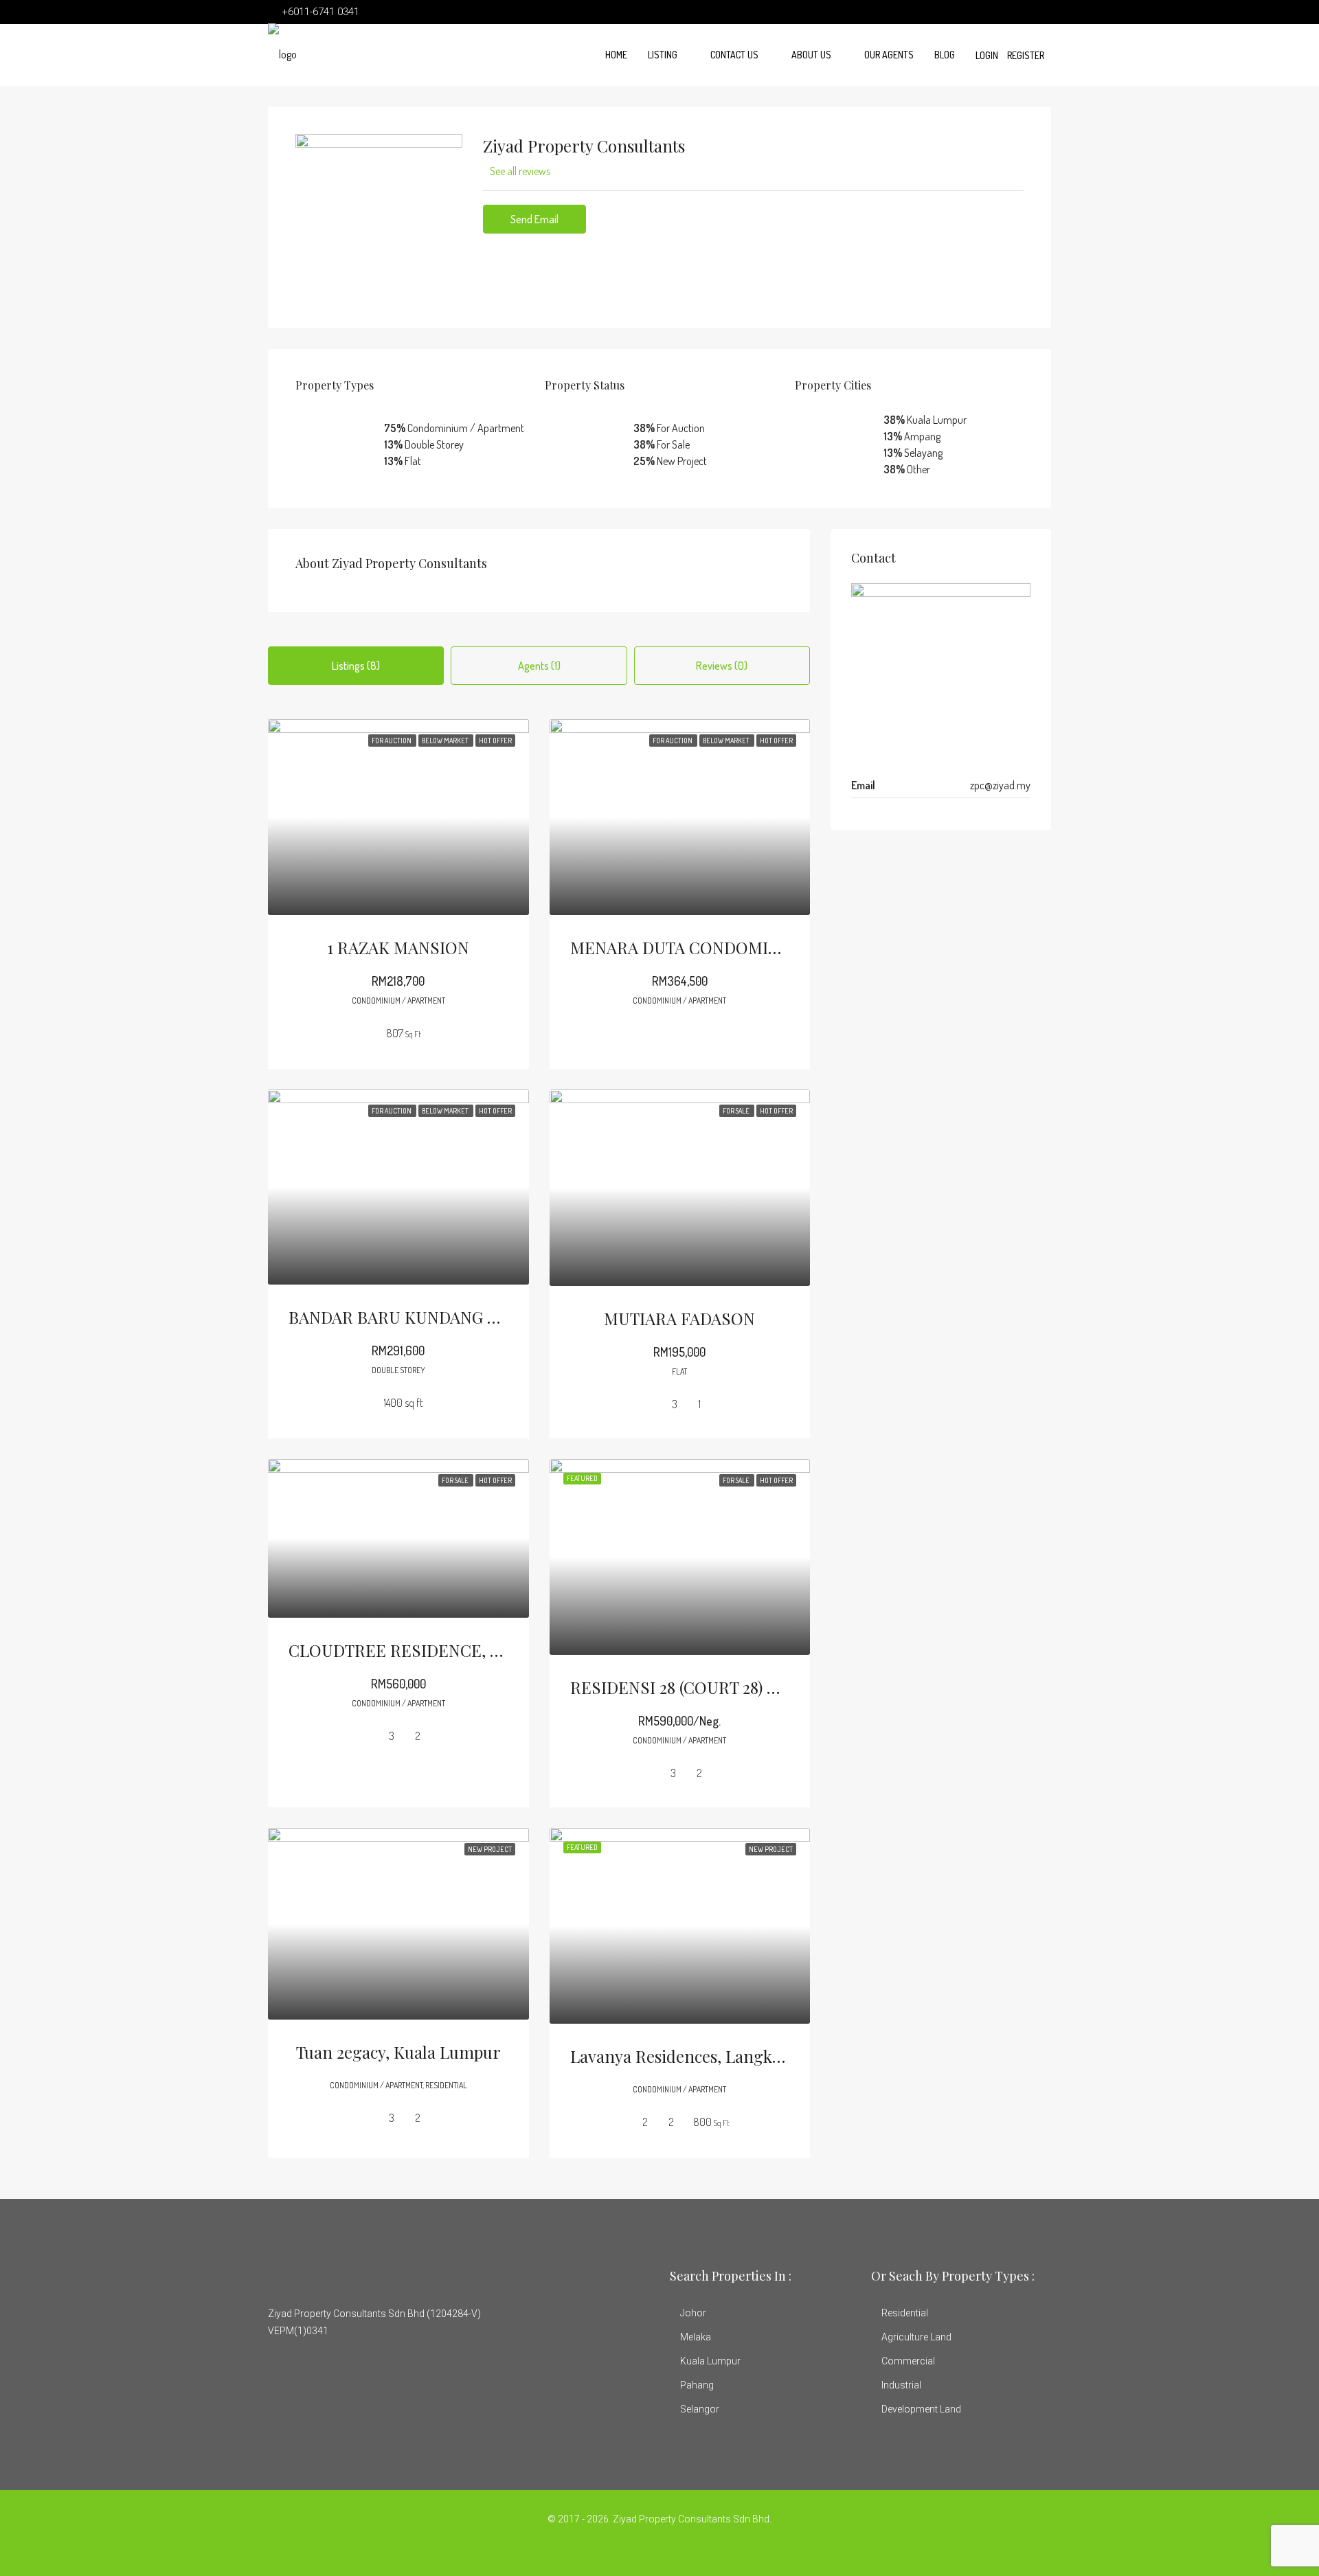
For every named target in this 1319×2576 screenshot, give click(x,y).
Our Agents (889, 55)
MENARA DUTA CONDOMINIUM (691, 947)
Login (987, 55)
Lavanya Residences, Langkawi (684, 2056)
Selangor (700, 2409)
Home (616, 55)
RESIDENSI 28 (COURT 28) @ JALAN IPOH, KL (738, 1687)
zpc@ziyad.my (1000, 785)
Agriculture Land (916, 2337)
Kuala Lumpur (710, 2361)
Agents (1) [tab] (539, 666)
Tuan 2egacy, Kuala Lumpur (398, 2052)
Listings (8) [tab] (356, 666)
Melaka (696, 2337)
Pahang (697, 2385)
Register (1026, 55)
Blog (945, 55)
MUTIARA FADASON (679, 1318)
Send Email (534, 219)
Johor (693, 2313)
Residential (905, 2313)
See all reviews (520, 171)
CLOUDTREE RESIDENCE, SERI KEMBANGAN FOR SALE (500, 1650)
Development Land (921, 2409)
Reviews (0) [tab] (722, 666)
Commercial (908, 2361)
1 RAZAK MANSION (398, 947)
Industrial (901, 2385)
